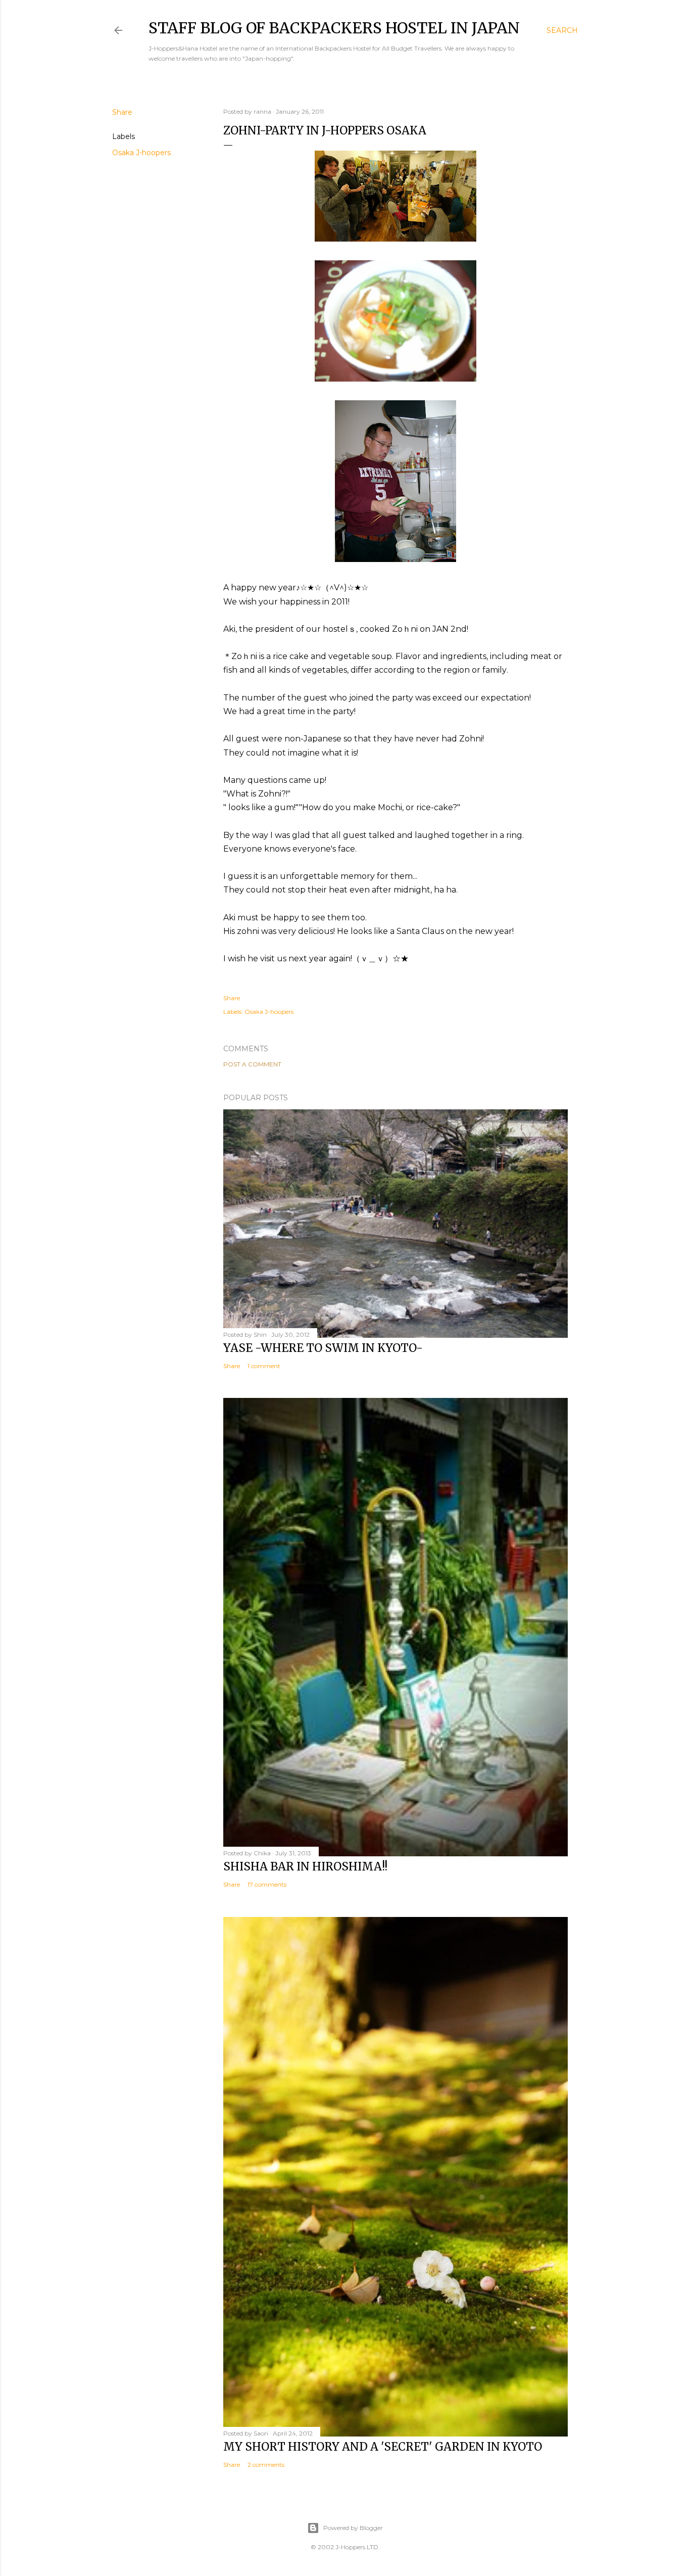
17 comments (267, 1884)
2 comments (266, 2465)
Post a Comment (252, 1064)
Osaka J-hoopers (141, 153)
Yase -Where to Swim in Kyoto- (323, 1348)
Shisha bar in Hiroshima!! (305, 1866)
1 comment (264, 1366)
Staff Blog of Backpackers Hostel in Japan (334, 28)
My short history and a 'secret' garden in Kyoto (383, 2447)
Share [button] (122, 112)
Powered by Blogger (353, 2528)
